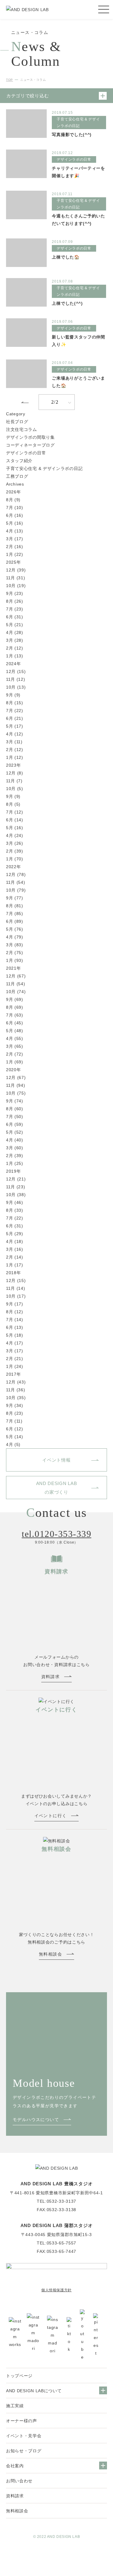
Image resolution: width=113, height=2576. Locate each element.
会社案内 (15, 2466)
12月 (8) (15, 773)
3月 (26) (15, 843)
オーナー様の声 (22, 2421)
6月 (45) (15, 1023)
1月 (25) (15, 1163)
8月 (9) (13, 500)
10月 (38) (16, 1195)
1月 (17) (15, 1265)
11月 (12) (16, 679)
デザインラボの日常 (26, 453)
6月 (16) (15, 515)
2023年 (14, 765)
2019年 (14, 1171)
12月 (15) (16, 671)
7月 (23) (15, 609)
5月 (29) (15, 1234)
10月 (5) (15, 789)
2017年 (14, 1374)
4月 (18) (15, 1241)
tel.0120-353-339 (56, 1534)
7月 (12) (15, 812)
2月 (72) (15, 1054)
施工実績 (15, 2406)
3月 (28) (15, 640)
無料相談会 (17, 2511)
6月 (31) (15, 617)
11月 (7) (14, 781)
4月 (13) (15, 531)
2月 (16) (15, 547)
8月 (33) (15, 1210)
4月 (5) (13, 1444)
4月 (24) (15, 835)
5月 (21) (15, 625)
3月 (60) (15, 1148)
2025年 (14, 562)
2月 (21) (15, 1359)
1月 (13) (15, 656)
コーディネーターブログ (30, 445)
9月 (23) (15, 593)
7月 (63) (15, 1015)
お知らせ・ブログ (24, 2451)
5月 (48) (15, 1031)
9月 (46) (15, 1202)
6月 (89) (15, 921)
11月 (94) (16, 1085)
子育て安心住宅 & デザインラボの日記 (44, 468)
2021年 (14, 968)
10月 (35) (16, 1398)
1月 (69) (15, 1062)
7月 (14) (15, 1320)
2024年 (14, 664)
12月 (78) (16, 874)
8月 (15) (15, 703)
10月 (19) (16, 586)
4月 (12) (15, 734)
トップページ (19, 2376)
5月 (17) (15, 726)
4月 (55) (15, 1038)
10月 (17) (16, 1296)
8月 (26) (15, 601)
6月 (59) (15, 1124)
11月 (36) (16, 1390)
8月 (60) (15, 1109)
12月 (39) (16, 570)
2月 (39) (15, 851)
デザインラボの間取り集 (30, 437)
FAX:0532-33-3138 (56, 2210)
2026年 (14, 492)
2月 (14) (15, 1257)
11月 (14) (16, 1288)
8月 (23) (15, 1413)
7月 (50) (15, 1117)
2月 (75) (15, 953)
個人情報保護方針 (56, 2290)
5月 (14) (15, 1437)
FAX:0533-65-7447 (56, 2251)
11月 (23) (16, 1187)
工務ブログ (17, 476)
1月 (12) (15, 757)
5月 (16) (15, 523)
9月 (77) (15, 898)
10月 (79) (16, 890)
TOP (9, 80)
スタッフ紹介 (19, 461)
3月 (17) (15, 539)
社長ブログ (17, 422)
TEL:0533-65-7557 (56, 2243)
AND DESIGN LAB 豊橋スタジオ (57, 2184)
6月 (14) (15, 820)
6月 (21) (15, 718)
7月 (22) (15, 711)
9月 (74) (15, 1101)
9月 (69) (15, 999)
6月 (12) (15, 1429)
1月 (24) (15, 1366)
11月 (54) (16, 882)
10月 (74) (16, 992)
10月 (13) (16, 687)
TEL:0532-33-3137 (56, 2201)
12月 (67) (16, 976)
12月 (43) (16, 1382)
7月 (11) (14, 1421)
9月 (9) (13, 695)
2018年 (14, 1273)
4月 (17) (15, 1343)
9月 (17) (15, 1304)
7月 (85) (15, 914)
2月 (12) (15, 648)
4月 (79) (15, 937)
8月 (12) (15, 1312)
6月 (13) (15, 1327)
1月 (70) (15, 859)
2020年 (14, 1070)
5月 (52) (15, 1132)
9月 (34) (15, 1405)
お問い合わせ (19, 2481)
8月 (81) (15, 906)
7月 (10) (15, 508)
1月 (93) (15, 960)
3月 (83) (15, 945)
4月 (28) (15, 632)
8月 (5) (13, 804)
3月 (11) (14, 742)
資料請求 (15, 2496)
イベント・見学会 (24, 2436)
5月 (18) (15, 1335)
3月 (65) (15, 1046)
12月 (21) (16, 1179)
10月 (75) (16, 1093)
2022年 (14, 867)
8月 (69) (15, 1007)
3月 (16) (15, 1249)
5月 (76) (15, 929)
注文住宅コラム (22, 429)
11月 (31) (16, 578)
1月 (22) (15, 554)
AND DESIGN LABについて (34, 2391)
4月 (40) (15, 1140)
